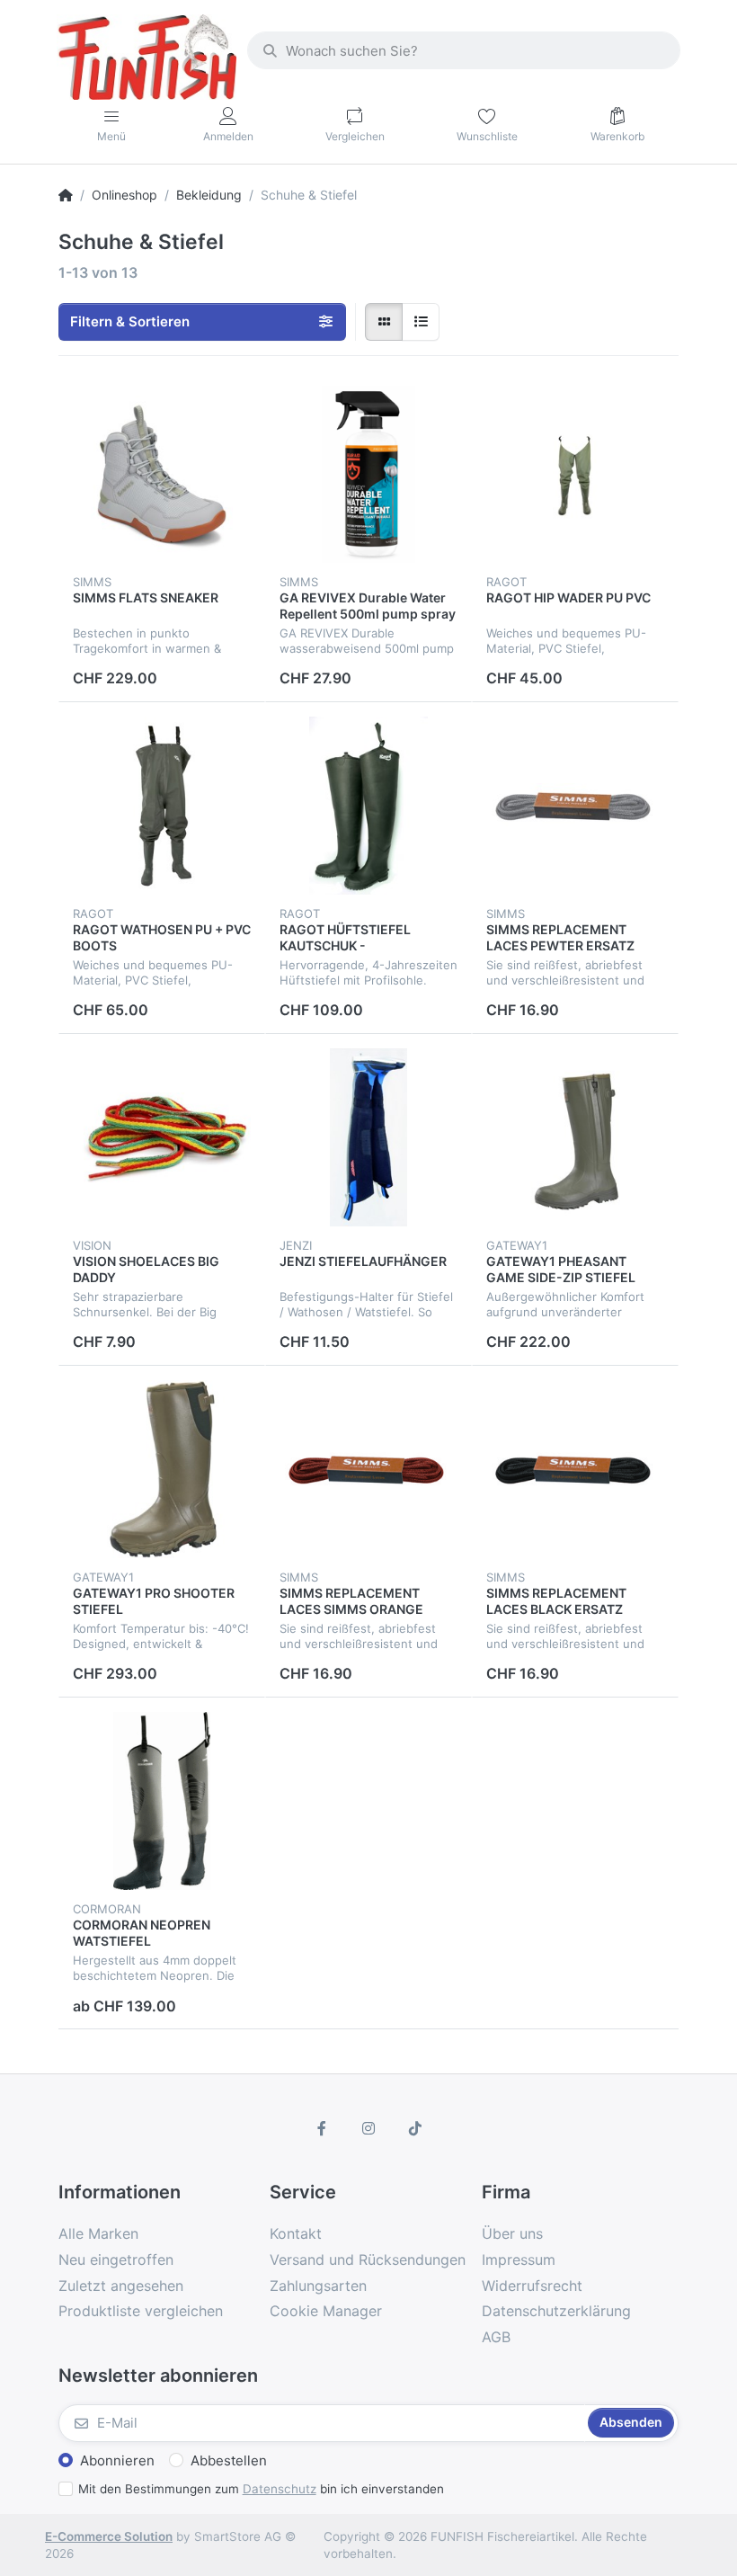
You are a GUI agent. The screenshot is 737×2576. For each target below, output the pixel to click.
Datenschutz (280, 2489)
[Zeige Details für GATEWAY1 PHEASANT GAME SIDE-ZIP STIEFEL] (575, 1137)
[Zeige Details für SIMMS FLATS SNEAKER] (162, 474)
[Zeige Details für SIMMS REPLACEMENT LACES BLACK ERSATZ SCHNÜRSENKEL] (575, 1469)
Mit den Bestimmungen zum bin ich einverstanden (261, 2489)
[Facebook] (323, 2128)
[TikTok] (415, 2128)
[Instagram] (368, 2128)
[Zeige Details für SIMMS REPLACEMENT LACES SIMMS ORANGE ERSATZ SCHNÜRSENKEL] (368, 1469)
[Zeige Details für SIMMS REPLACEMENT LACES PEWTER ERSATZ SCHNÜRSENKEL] (575, 806)
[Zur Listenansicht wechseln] (421, 322)
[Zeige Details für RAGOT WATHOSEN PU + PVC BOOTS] (162, 806)
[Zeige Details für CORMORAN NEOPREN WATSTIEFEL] (162, 1801)
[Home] (66, 195)
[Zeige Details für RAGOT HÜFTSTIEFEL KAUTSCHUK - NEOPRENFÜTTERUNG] (368, 806)
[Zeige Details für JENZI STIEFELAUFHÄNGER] (368, 1137)
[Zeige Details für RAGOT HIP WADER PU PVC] (575, 474)
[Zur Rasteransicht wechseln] (384, 322)
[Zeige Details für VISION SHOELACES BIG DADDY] (162, 1137)
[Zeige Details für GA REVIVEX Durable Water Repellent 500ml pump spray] (368, 474)
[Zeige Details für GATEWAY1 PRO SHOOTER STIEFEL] (162, 1469)
